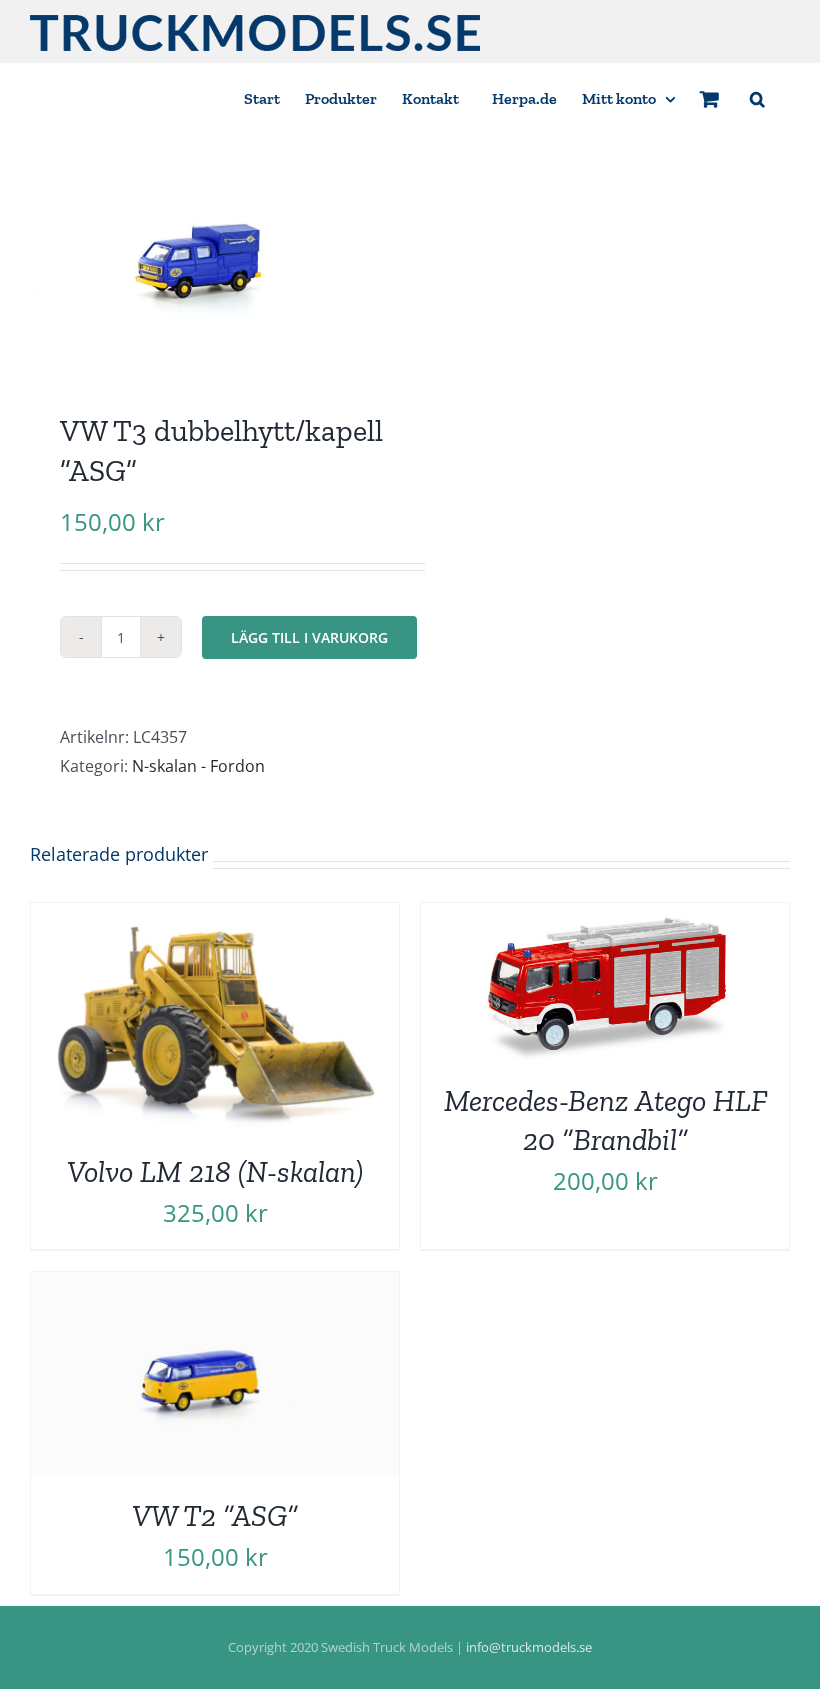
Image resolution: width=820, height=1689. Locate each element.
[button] (757, 97)
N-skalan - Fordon (198, 766)
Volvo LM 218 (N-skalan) (215, 1171)
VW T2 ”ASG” (215, 1515)
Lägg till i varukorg (309, 637)
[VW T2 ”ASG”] (215, 1286)
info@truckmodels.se (529, 1647)
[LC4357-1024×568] (212, 260)
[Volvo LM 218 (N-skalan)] (215, 917)
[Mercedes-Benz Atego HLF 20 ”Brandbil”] (605, 917)
